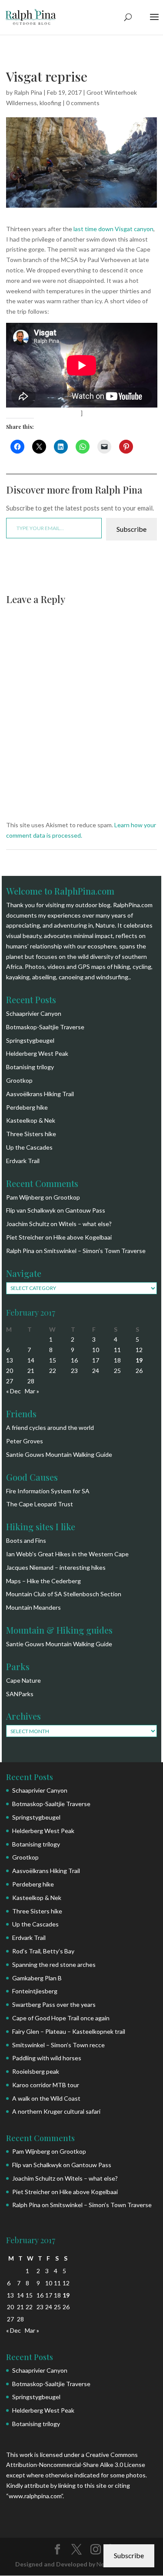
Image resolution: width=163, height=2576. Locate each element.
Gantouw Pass (85, 1210)
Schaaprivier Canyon (34, 1013)
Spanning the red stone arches (54, 1964)
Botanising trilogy (30, 1067)
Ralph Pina (28, 92)
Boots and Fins (26, 1540)
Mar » (32, 1391)
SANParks (20, 1694)
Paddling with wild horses (47, 2058)
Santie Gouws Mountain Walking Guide (59, 1454)
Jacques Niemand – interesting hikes (56, 1567)
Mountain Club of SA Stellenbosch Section (64, 1594)
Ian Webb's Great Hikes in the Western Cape (67, 1554)
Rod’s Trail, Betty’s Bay (43, 1951)
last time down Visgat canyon (113, 229)
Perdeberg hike (27, 1107)
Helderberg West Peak (37, 1053)
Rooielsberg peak (36, 2071)
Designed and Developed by (56, 2564)
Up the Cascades (29, 1147)
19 (139, 1360)
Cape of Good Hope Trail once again (61, 2018)
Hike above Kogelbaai (83, 1237)
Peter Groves (25, 1441)
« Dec (13, 1391)
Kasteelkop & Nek (31, 1120)
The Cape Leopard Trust (40, 1504)
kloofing (50, 103)
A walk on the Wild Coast (46, 2098)
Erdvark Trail (23, 1161)
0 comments (83, 103)
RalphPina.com (133, 905)
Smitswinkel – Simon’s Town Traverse (95, 1251)
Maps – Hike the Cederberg (43, 1581)
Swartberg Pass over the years (54, 2004)
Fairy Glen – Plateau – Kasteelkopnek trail (69, 2031)
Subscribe (131, 529)
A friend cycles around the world (50, 1427)
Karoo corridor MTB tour (46, 2085)
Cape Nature (23, 1680)
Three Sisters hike (31, 1134)
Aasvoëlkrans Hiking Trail (40, 1094)
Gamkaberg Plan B (37, 1978)
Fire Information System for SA (48, 1491)
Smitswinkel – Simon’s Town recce (58, 2045)
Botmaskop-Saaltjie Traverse (45, 1027)
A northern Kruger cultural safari (56, 2111)
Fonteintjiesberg (35, 1991)
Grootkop (19, 1080)
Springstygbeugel (30, 1040)
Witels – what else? (85, 1224)
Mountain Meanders (33, 1607)
